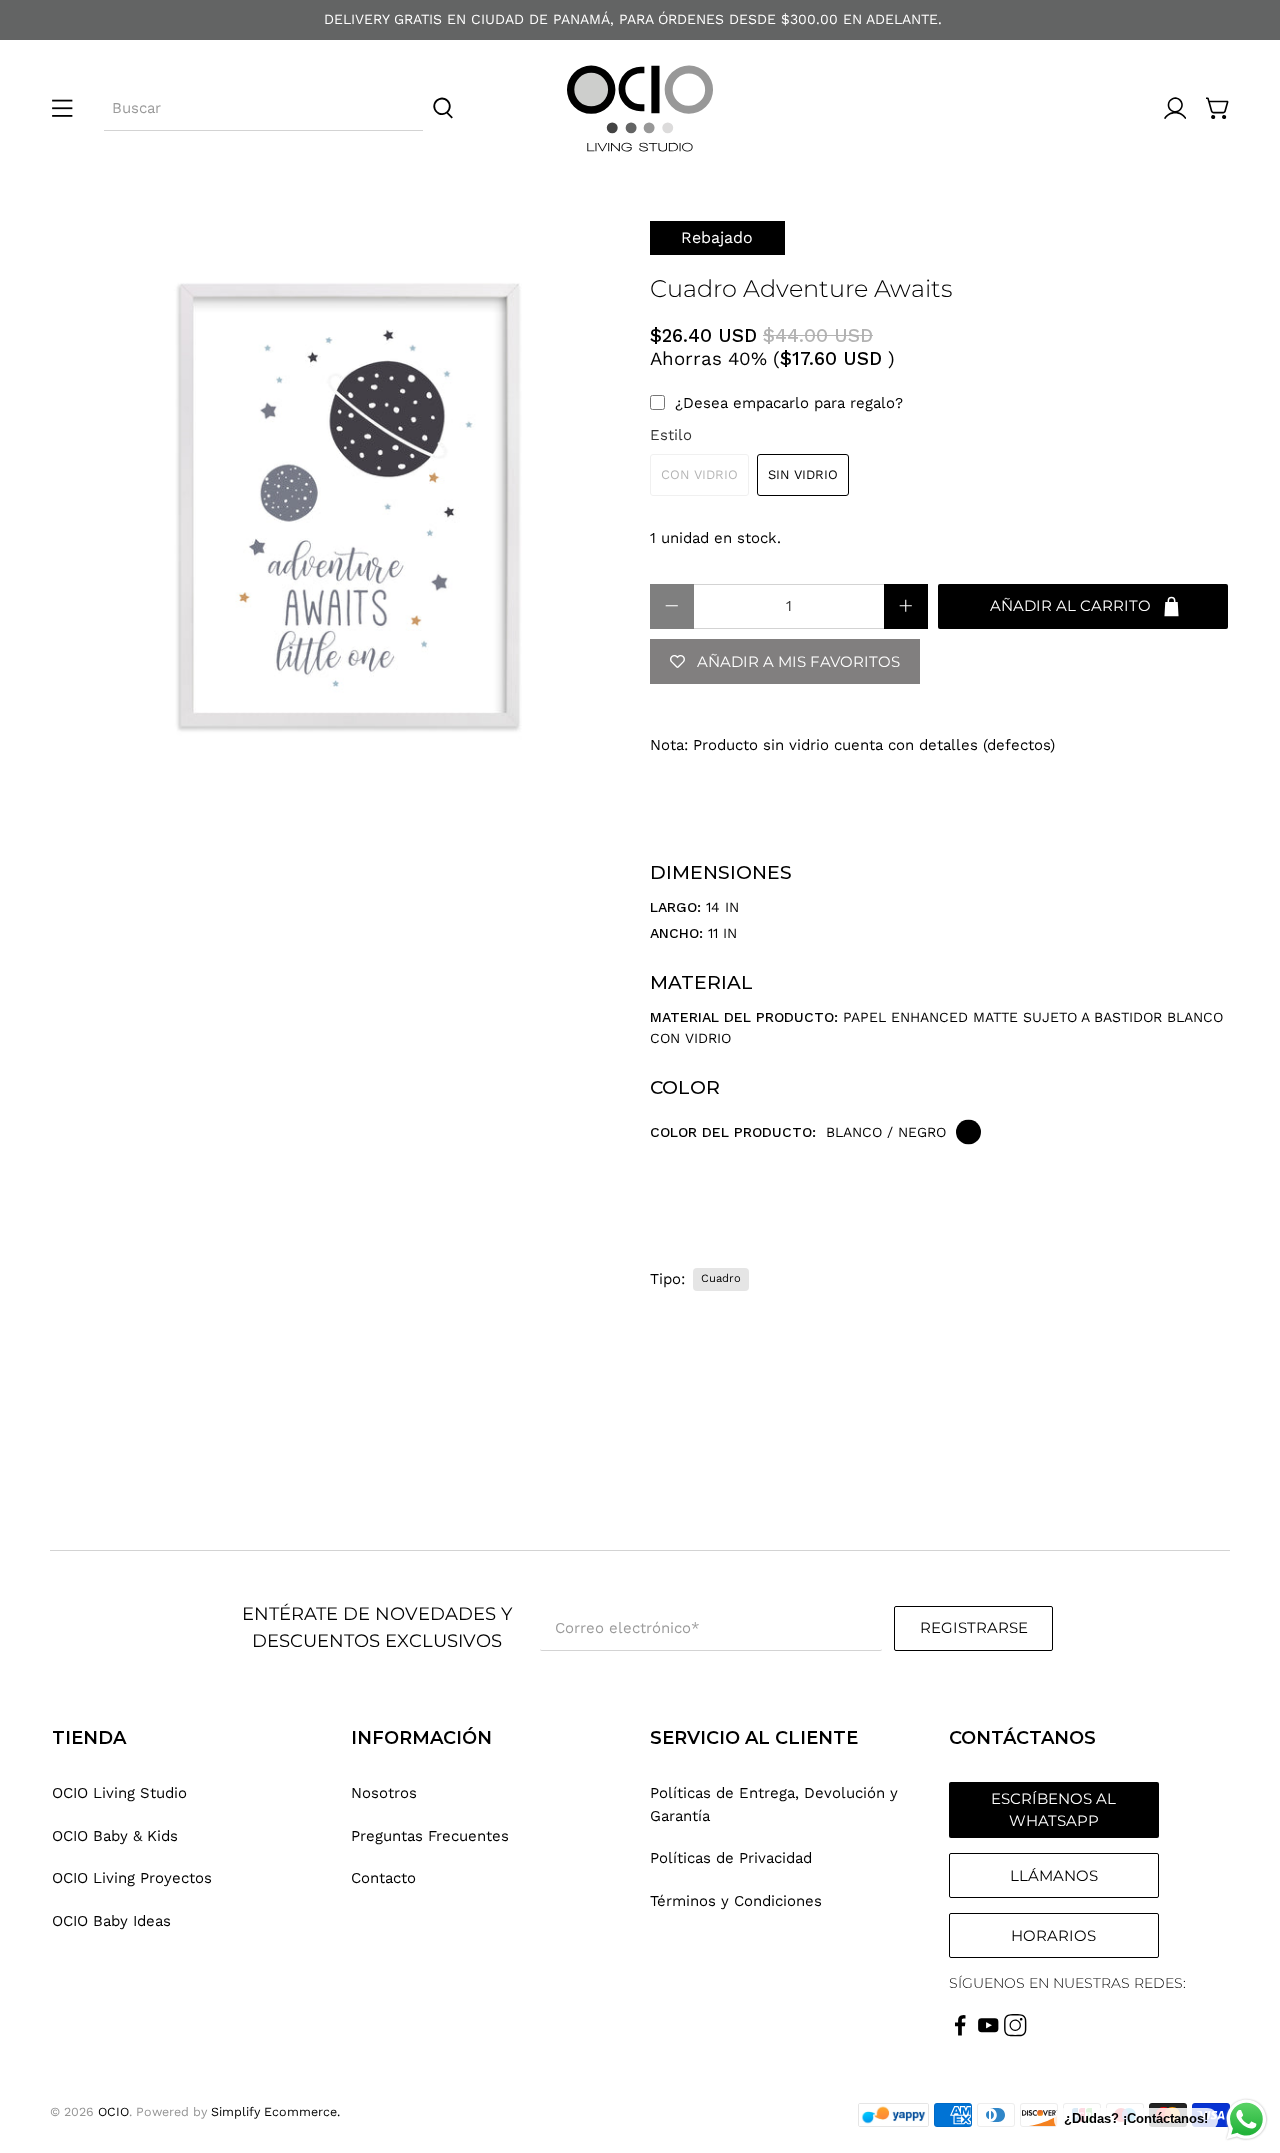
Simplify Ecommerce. (275, 2111)
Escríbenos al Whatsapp (1053, 1810)
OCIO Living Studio (119, 1793)
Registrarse (974, 1627)
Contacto (383, 1878)
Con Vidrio (699, 474)
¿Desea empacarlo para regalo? (789, 403)
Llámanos (1054, 1875)
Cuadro (721, 1278)
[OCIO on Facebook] (960, 2032)
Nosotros (384, 1793)
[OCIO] (640, 108)
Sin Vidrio (803, 474)
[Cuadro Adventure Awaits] (340, 511)
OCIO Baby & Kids (115, 1836)
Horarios (1053, 1935)
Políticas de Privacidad (731, 1858)
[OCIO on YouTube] (988, 2032)
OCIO (113, 2111)
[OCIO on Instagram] (1015, 2032)
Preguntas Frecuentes (430, 1836)
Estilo (671, 435)
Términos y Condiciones (736, 1901)
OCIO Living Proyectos (132, 1878)
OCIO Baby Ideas (111, 1921)
